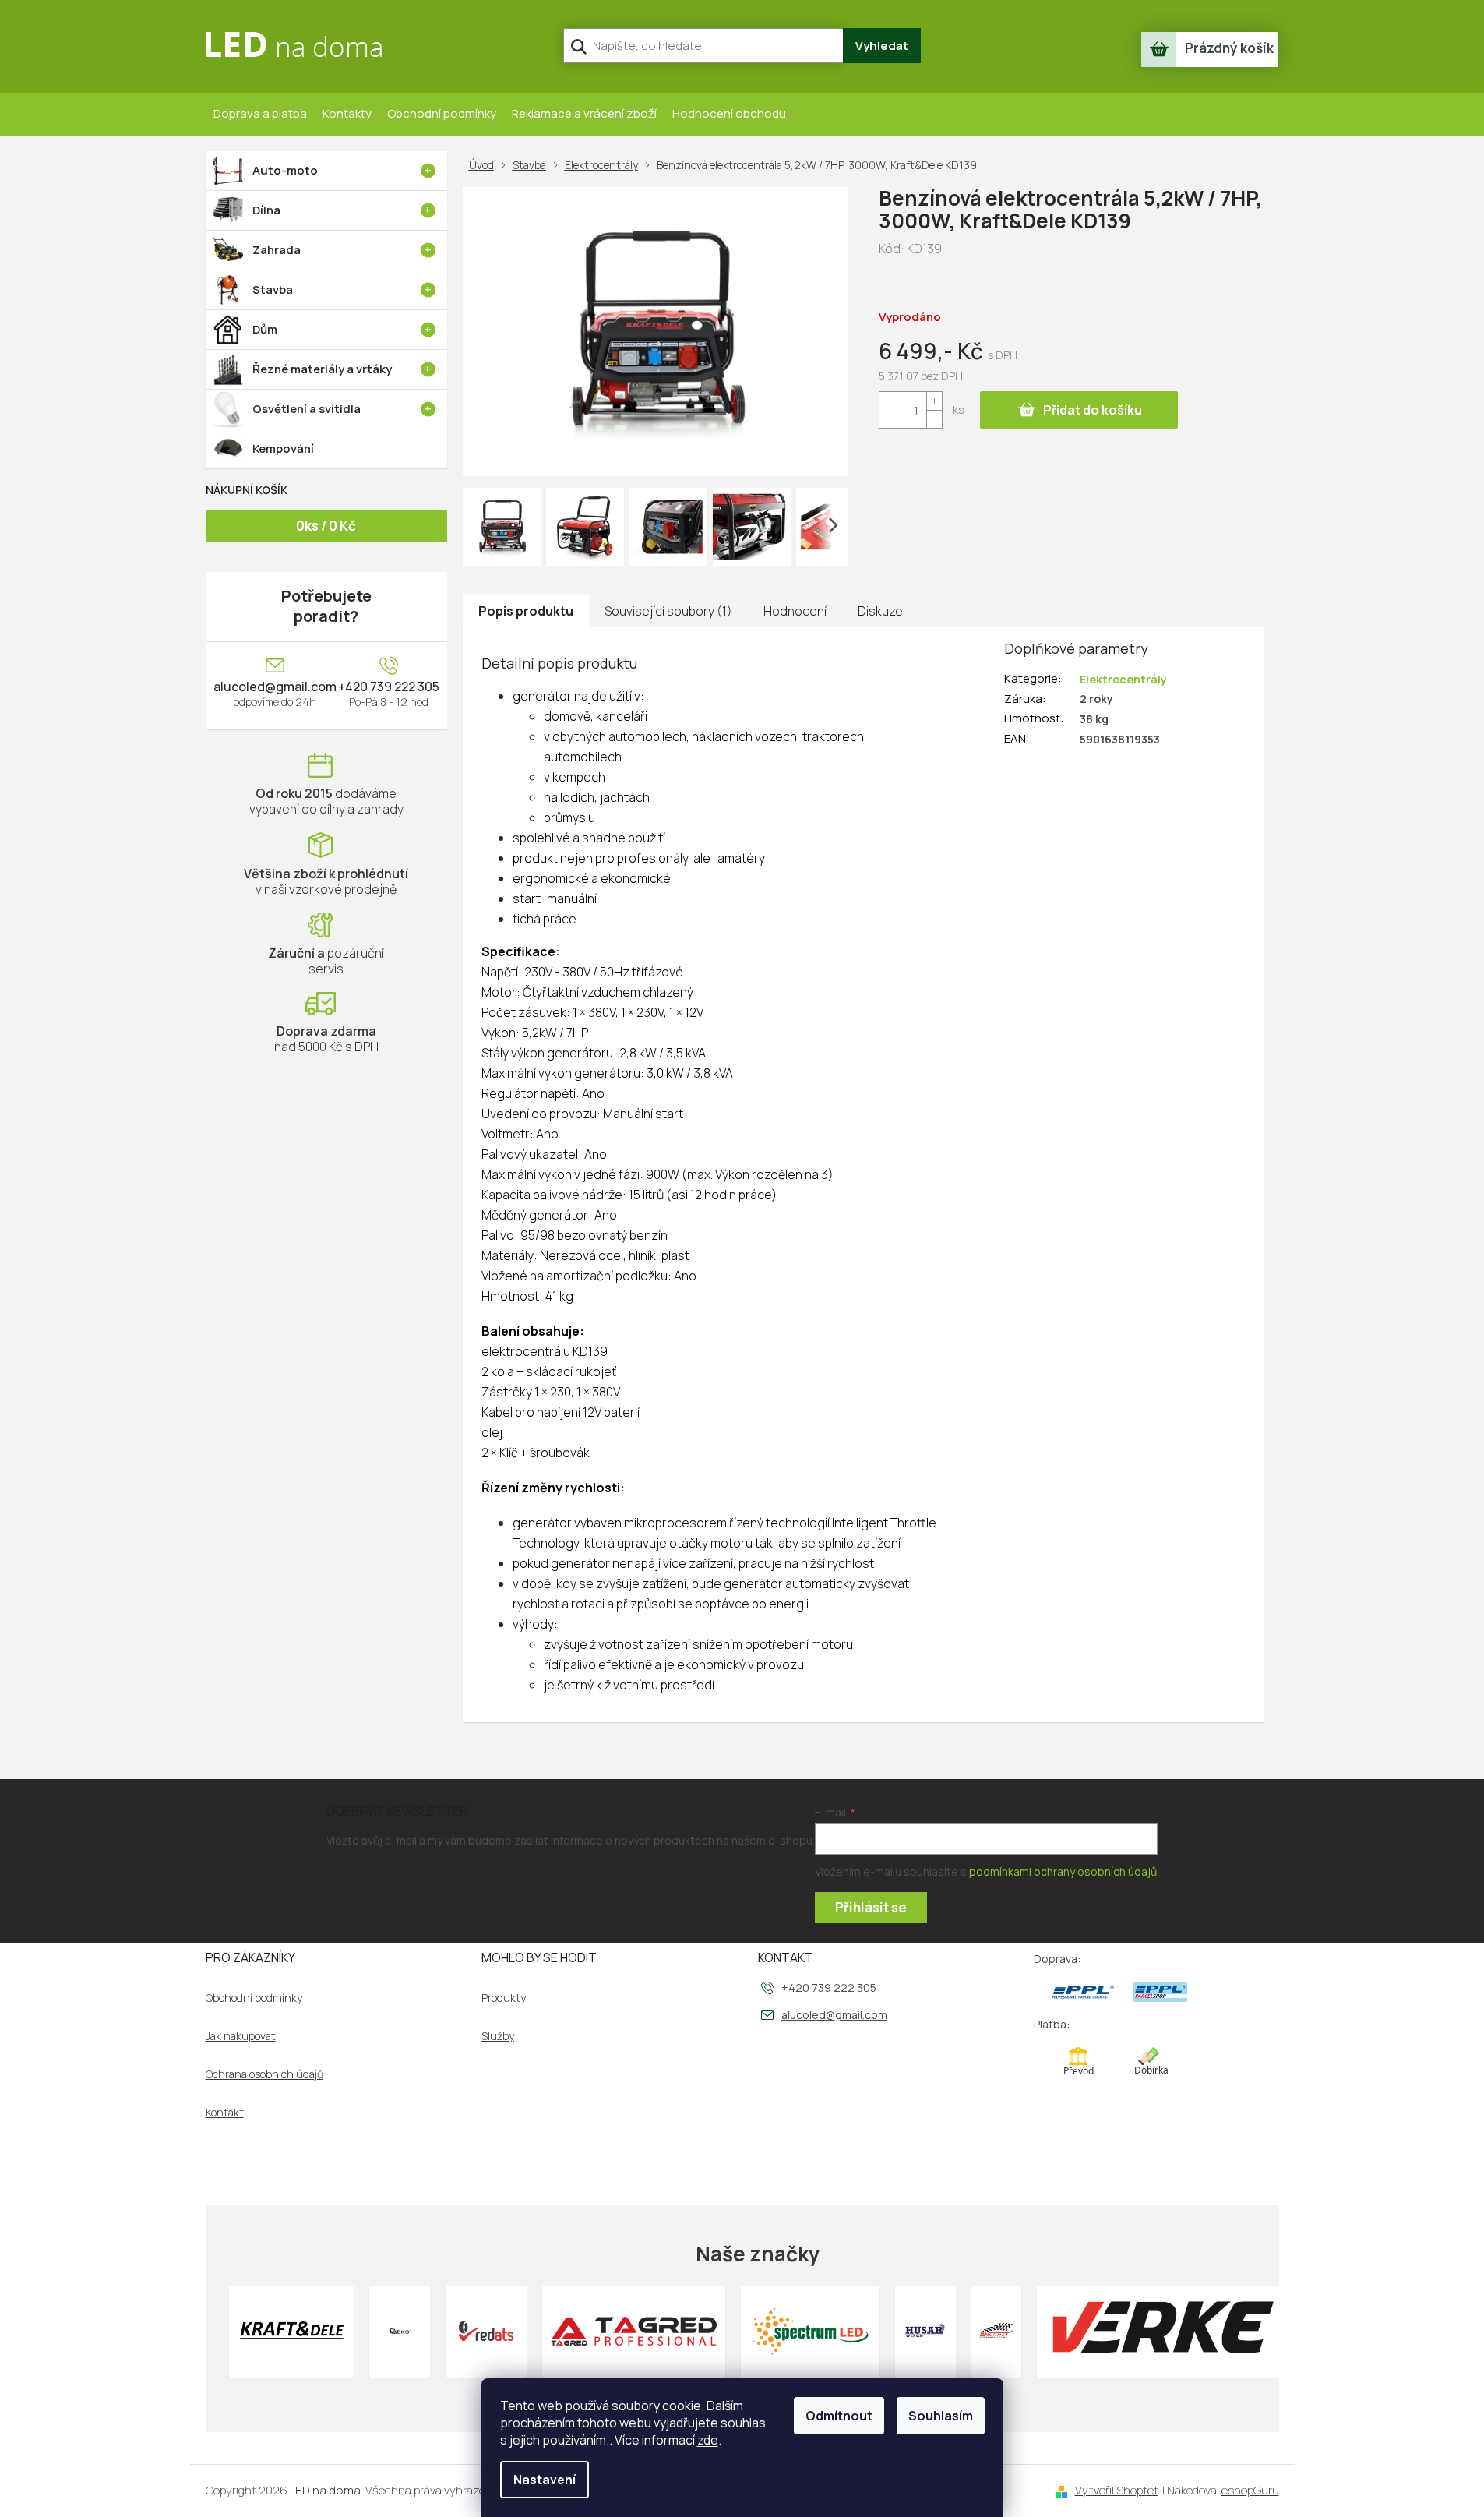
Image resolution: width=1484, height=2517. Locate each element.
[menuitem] (326, 171)
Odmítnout (839, 2416)
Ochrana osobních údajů (264, 2074)
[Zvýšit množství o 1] (934, 401)
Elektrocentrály (1123, 679)
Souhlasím (941, 2416)
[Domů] (485, 165)
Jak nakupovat (241, 2036)
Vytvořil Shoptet (1117, 2490)
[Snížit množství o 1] (934, 419)
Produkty (504, 1998)
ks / (326, 526)
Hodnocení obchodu (729, 113)
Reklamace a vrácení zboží (584, 113)
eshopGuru (1250, 2490)
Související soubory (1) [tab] (668, 611)
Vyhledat (882, 46)
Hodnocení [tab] (795, 611)
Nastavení (545, 2480)
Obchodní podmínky (442, 113)
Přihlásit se (871, 1907)
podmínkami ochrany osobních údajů (1063, 1871)
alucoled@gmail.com (275, 687)
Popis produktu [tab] (526, 611)
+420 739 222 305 (389, 687)
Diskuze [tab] (880, 611)
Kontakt (225, 2113)
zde (708, 2440)
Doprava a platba (260, 113)
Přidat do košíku (1093, 410)
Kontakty (347, 113)
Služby (498, 2036)
